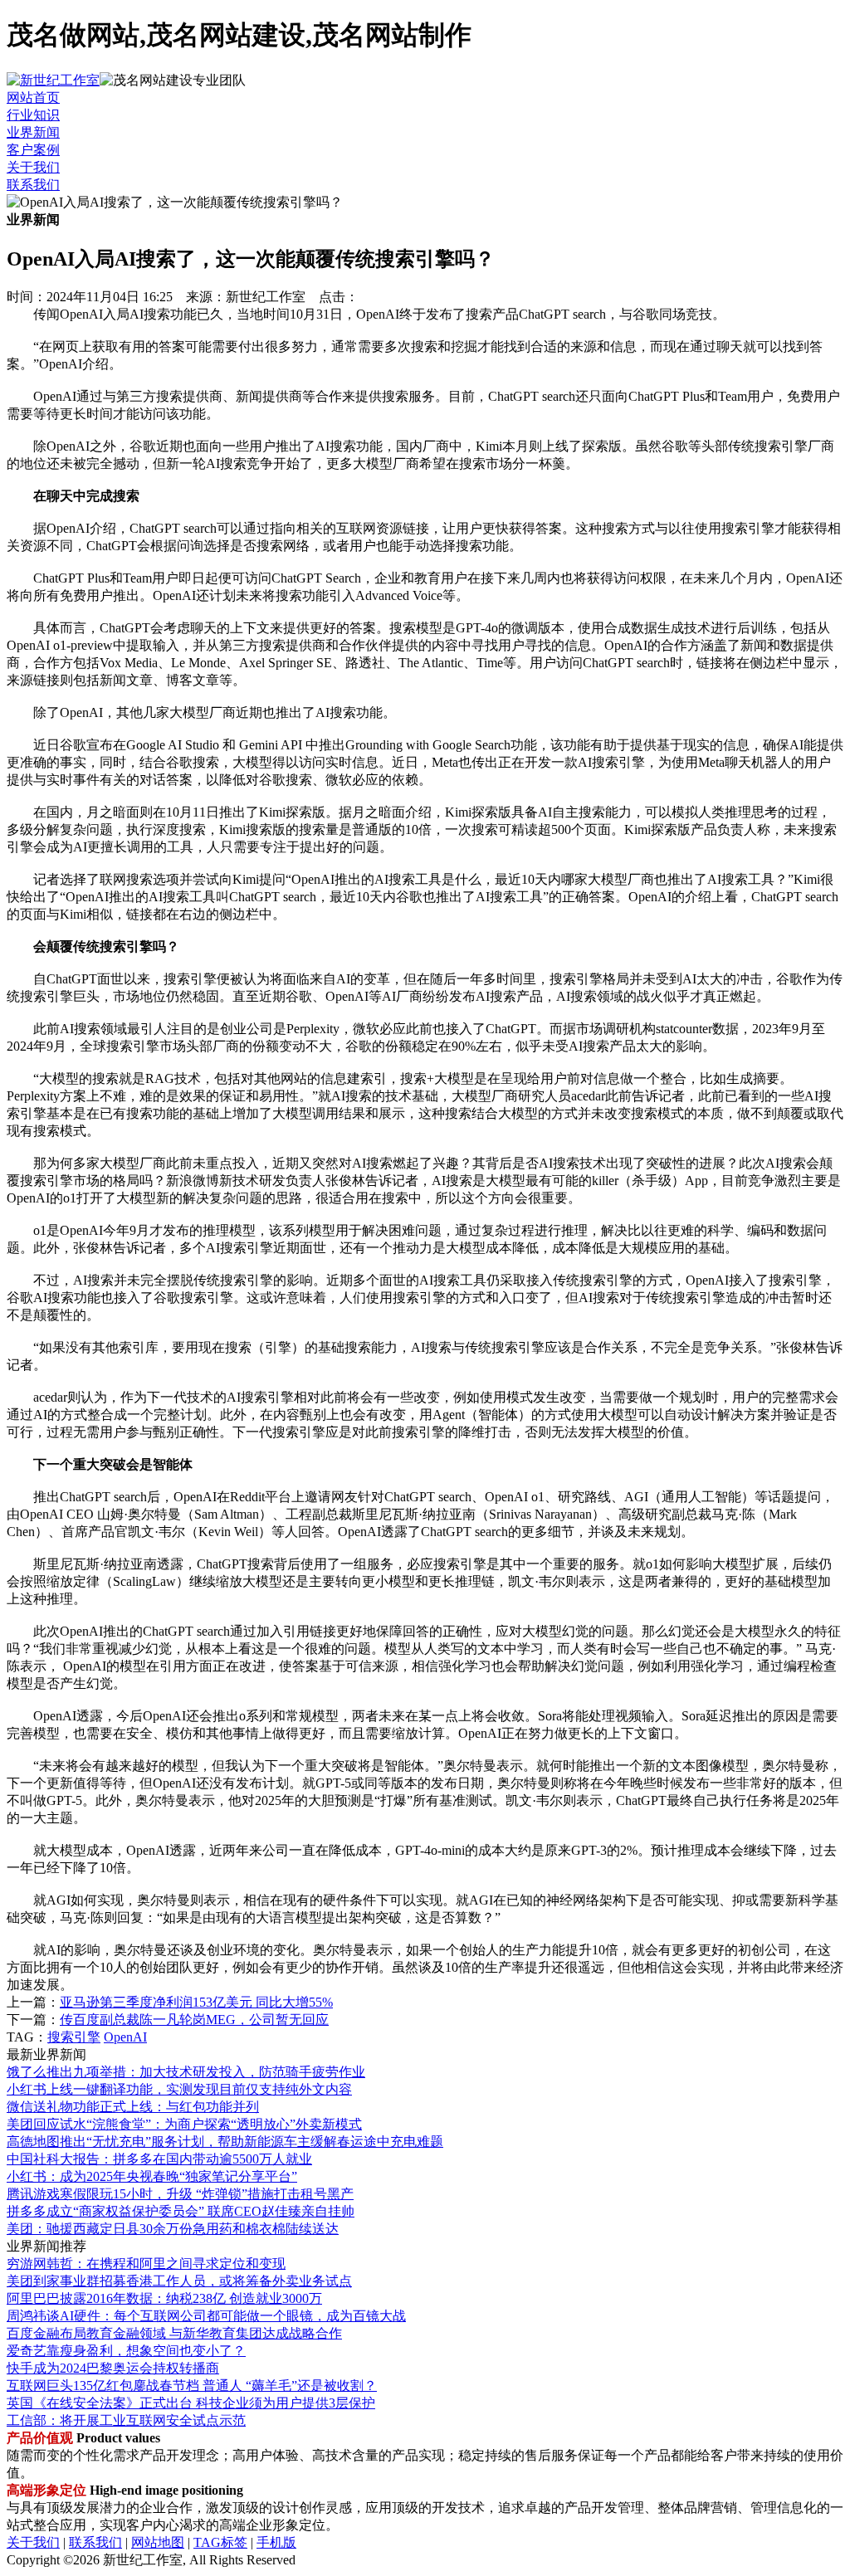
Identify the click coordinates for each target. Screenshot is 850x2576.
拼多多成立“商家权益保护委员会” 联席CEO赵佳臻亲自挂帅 (181, 2211)
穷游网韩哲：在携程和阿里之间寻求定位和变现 (146, 2264)
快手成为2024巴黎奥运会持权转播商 (113, 2368)
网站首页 (33, 98)
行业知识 (33, 115)
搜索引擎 (74, 2037)
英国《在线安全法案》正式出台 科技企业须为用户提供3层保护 (191, 2403)
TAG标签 (220, 2542)
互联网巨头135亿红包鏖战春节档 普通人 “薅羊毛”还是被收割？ (192, 2386)
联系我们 (33, 185)
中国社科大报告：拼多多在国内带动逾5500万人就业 (159, 2159)
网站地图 (158, 2542)
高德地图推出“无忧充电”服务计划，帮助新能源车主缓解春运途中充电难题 (225, 2142)
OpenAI (125, 2037)
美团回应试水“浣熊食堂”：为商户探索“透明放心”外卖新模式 (184, 2124)
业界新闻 (33, 132)
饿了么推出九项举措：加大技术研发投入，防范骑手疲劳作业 (186, 2072)
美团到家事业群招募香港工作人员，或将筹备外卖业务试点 (179, 2281)
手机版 (276, 2542)
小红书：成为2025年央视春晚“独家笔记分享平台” (152, 2176)
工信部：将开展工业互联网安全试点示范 (126, 2420)
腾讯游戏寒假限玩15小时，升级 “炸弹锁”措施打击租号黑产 (180, 2194)
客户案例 (33, 150)
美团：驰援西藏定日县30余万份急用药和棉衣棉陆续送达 (173, 2229)
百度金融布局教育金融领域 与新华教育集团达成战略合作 (174, 2333)
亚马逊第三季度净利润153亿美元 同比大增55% (196, 2002)
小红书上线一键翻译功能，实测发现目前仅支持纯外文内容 (179, 2089)
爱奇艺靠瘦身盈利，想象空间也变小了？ (126, 2351)
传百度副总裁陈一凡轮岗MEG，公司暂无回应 (194, 2020)
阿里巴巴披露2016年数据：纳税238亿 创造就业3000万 (164, 2298)
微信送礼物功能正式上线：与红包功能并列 (133, 2107)
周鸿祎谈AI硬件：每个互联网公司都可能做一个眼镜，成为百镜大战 (206, 2316)
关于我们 (33, 167)
